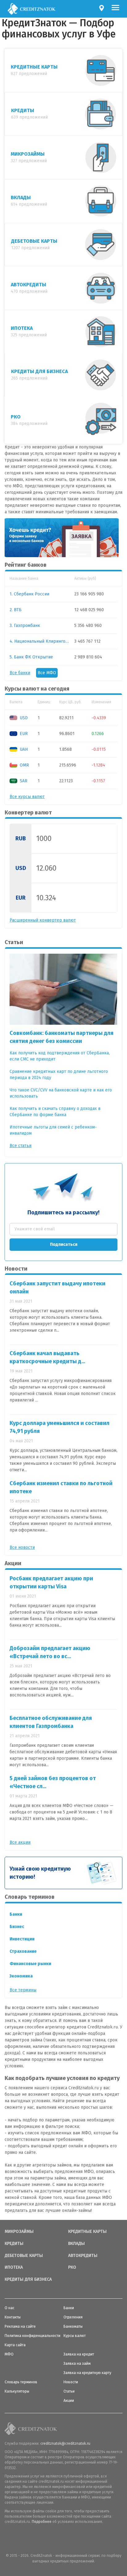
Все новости (22, 1547)
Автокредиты (83, 2256)
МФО (9, 2354)
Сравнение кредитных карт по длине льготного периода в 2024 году (59, 1075)
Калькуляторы (17, 2391)
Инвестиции (22, 1939)
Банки (16, 1914)
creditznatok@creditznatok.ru (65, 2444)
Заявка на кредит (79, 2354)
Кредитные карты (87, 2232)
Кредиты (14, 2244)
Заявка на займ (77, 2364)
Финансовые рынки (30, 1964)
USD (23, 718)
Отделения (73, 2317)
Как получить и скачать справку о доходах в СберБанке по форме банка (55, 1112)
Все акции (20, 1842)
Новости (71, 2382)
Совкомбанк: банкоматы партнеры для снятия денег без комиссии (61, 1037)
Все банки (20, 673)
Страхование (23, 1951)
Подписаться (64, 1244)
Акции (69, 2401)
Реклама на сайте (20, 2326)
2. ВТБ (16, 610)
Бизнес (17, 1927)
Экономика (21, 1976)
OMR (24, 765)
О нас (10, 2308)
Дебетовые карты (24, 2256)
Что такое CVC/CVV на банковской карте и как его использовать (61, 1093)
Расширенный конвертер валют (43, 920)
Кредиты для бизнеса (28, 2280)
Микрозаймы (19, 2232)
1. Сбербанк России (29, 594)
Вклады (76, 2244)
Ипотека (14, 2267)
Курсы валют (75, 2336)
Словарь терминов (21, 2382)
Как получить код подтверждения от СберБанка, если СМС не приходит (60, 1056)
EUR (23, 734)
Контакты (13, 2317)
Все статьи (20, 1146)
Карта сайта (15, 2345)
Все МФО (47, 673)
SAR (23, 781)
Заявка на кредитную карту (87, 2373)
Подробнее (42, 2522)
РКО (72, 2267)
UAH (23, 749)
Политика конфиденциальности (33, 2336)
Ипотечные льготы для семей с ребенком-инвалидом (53, 1130)
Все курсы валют (27, 797)
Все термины (23, 1990)
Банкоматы (73, 2326)
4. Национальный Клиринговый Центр (40, 641)
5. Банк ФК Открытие (31, 657)
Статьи (69, 2391)
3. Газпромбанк (25, 626)
